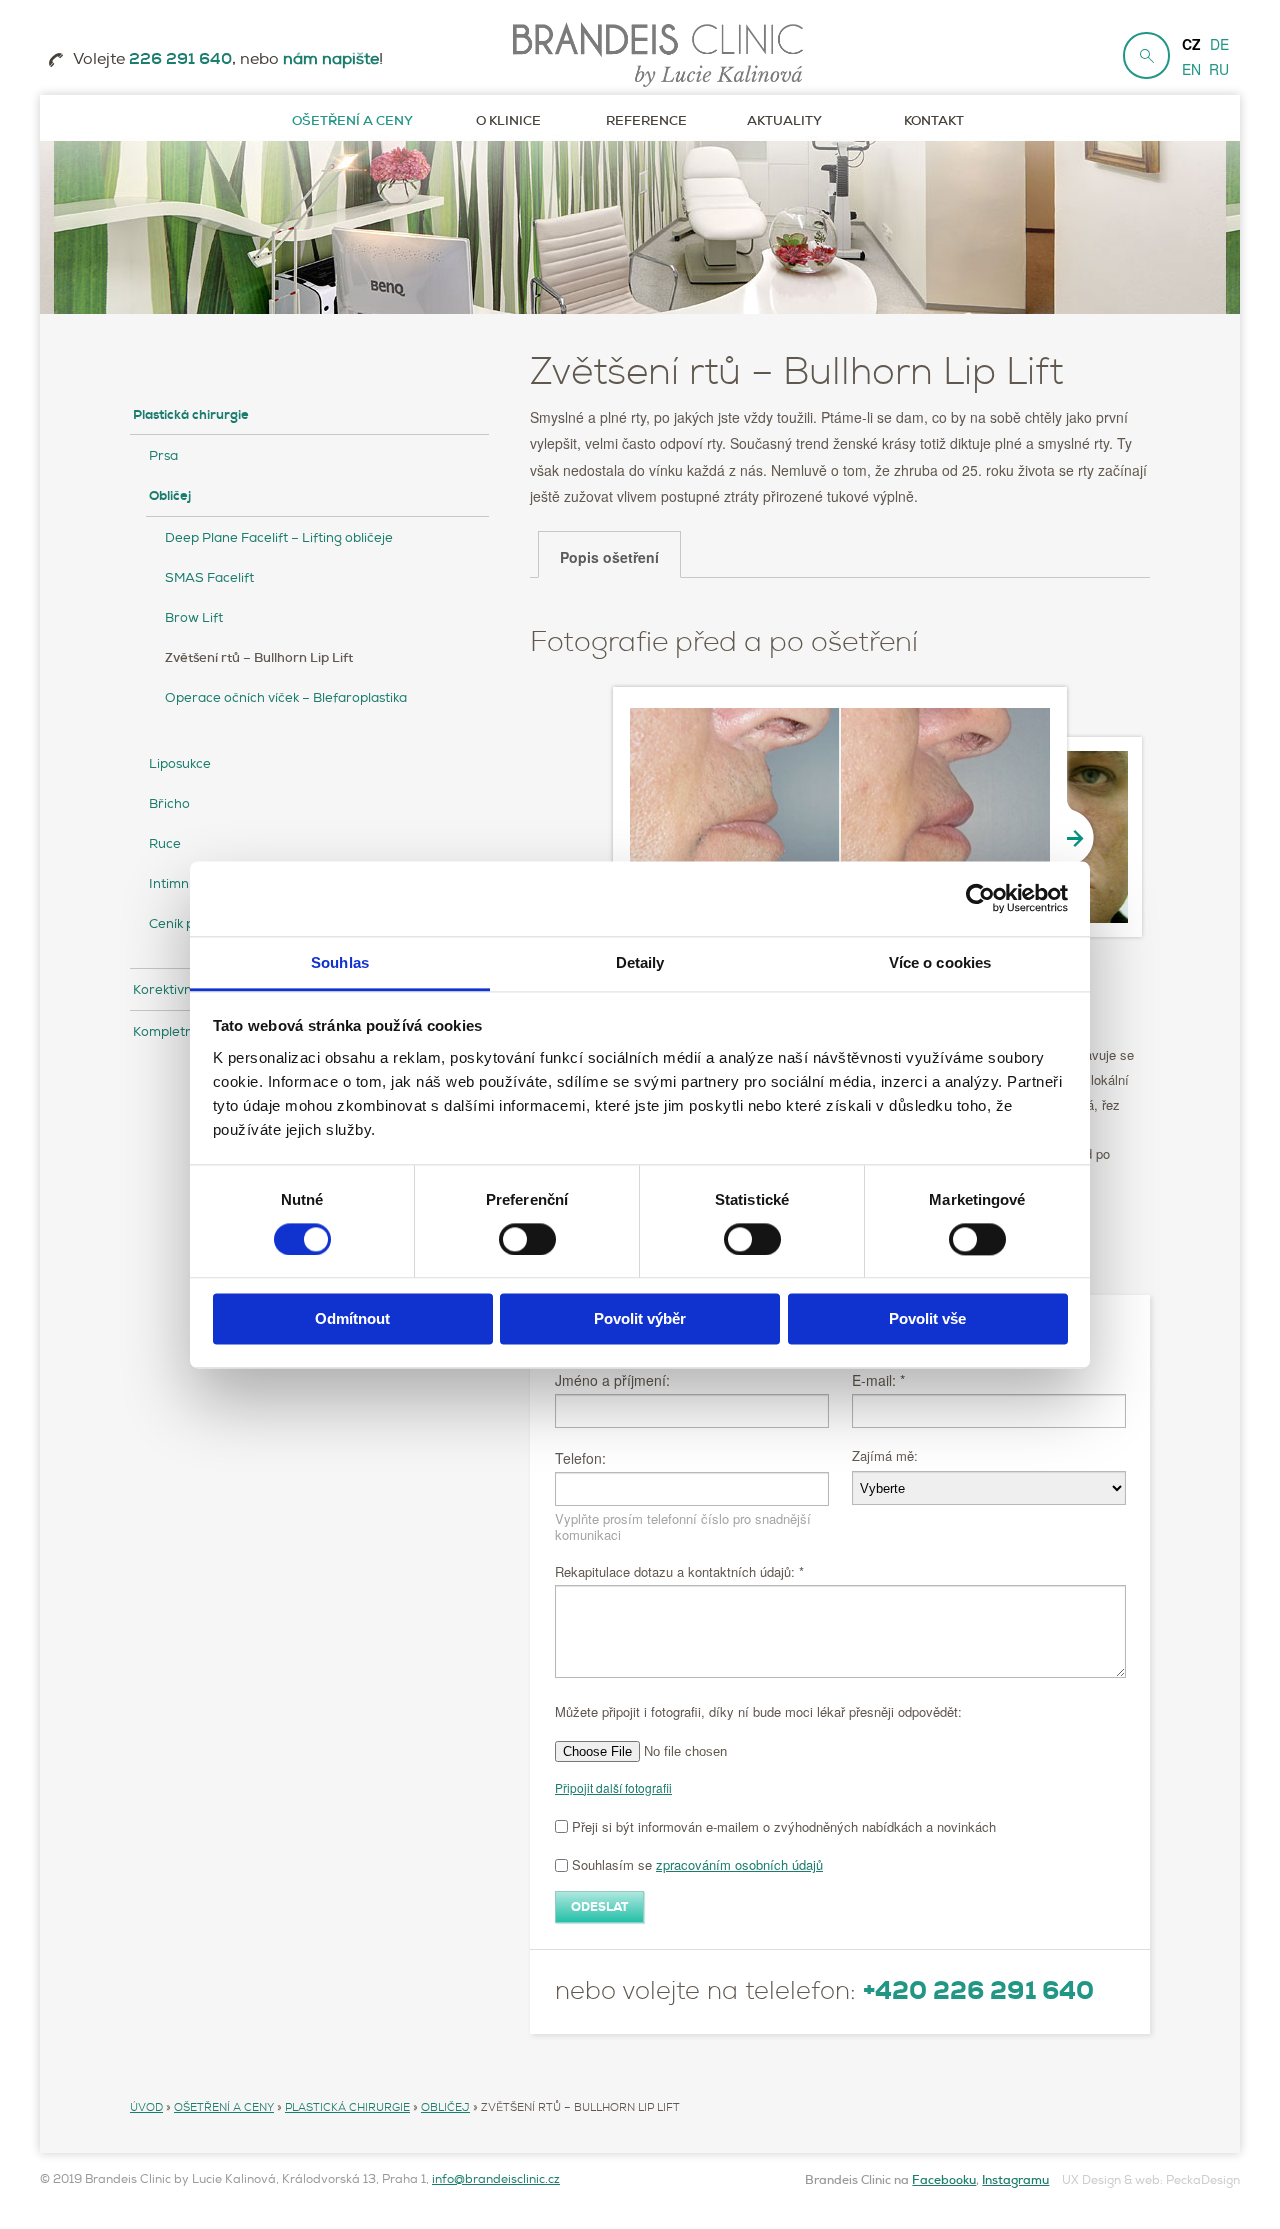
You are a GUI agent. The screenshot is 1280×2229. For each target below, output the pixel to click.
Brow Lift (194, 618)
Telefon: (580, 1458)
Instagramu (1015, 2180)
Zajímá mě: (885, 1455)
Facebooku (944, 2180)
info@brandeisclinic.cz (496, 2179)
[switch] (527, 1239)
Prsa (163, 456)
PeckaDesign (1203, 2180)
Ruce (165, 844)
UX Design (1091, 2180)
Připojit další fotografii (613, 1787)
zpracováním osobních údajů (739, 1864)
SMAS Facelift (209, 578)
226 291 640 (180, 59)
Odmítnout (352, 1319)
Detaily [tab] (640, 962)
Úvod (146, 2107)
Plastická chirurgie (191, 415)
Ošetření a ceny (224, 2107)
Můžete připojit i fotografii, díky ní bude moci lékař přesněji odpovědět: (758, 1711)
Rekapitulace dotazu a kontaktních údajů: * (679, 1572)
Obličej (170, 496)
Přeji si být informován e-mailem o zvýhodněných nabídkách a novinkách (782, 1826)
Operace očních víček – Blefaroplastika (286, 698)
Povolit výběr (640, 1319)
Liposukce (180, 764)
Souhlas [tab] (340, 962)
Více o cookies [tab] (940, 962)
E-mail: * (878, 1380)
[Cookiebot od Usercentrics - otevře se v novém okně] (980, 898)
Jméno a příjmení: (612, 1380)
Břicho (169, 804)
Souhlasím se (695, 1864)
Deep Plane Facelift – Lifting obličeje (279, 538)
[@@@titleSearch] (1146, 55)
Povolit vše (927, 1319)
